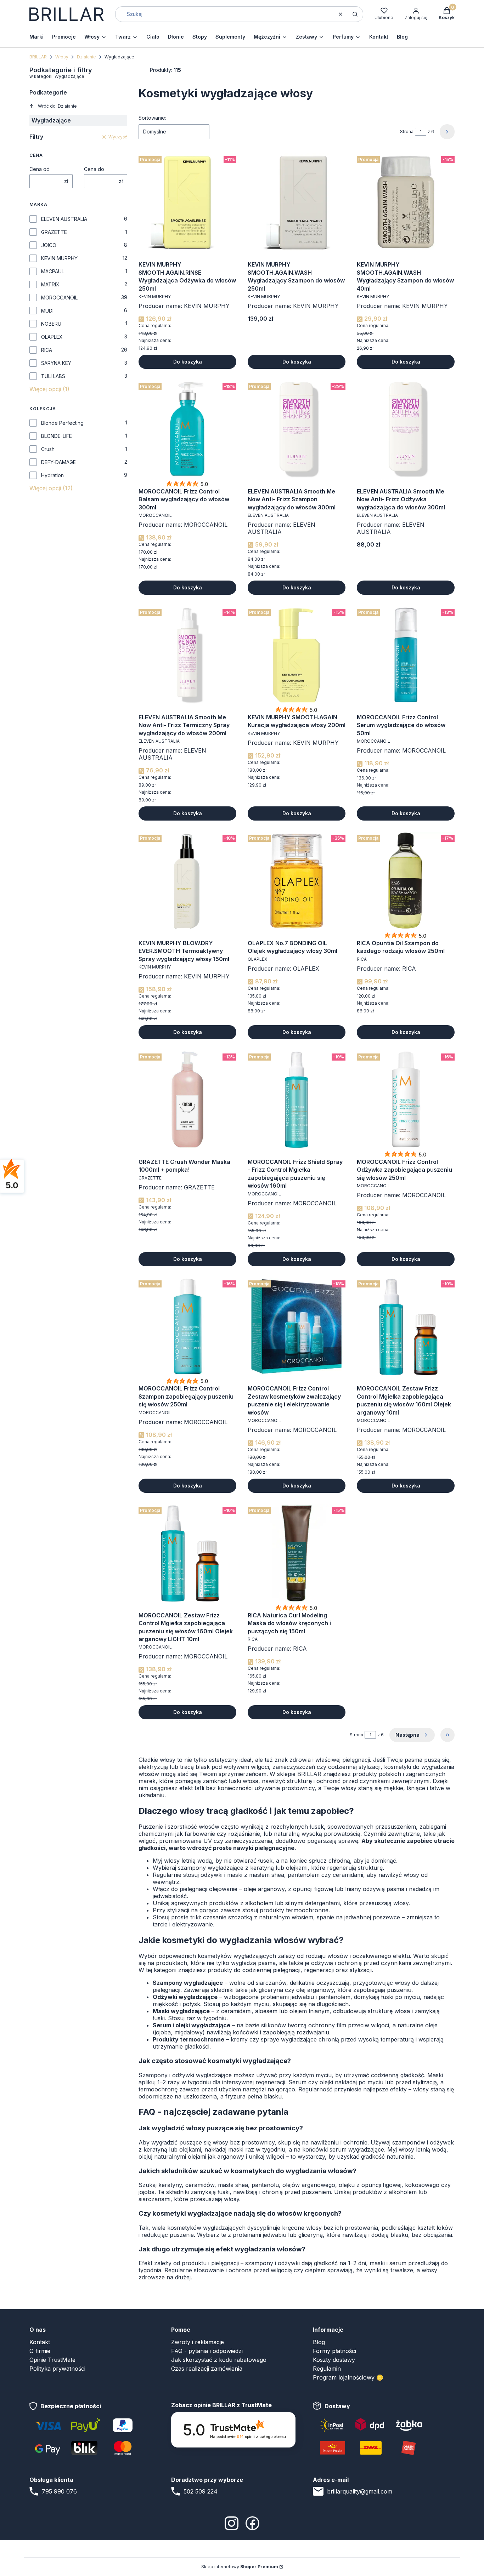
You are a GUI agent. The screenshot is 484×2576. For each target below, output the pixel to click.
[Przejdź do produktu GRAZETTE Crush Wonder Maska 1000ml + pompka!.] (187, 1099)
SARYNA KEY (56, 363)
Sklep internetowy (240, 2567)
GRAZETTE (54, 232)
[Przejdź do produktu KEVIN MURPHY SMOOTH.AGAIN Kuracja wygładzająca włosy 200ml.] (297, 655)
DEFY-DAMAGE (58, 462)
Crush (48, 449)
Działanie (86, 57)
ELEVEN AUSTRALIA (64, 219)
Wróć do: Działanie (57, 106)
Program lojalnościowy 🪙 (348, 2377)
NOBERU (51, 324)
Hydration (52, 475)
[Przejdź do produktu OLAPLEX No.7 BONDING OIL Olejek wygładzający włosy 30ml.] (297, 881)
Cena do (94, 169)
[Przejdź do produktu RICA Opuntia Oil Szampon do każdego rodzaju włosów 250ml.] (406, 881)
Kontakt (40, 2342)
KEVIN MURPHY (59, 258)
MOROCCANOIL (59, 298)
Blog (319, 2342)
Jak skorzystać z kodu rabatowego (219, 2360)
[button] (355, 14)
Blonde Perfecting (62, 423)
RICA (47, 350)
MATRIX (50, 284)
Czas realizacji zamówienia (207, 2369)
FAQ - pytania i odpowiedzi (207, 2351)
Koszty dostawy (334, 2360)
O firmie (40, 2351)
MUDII (48, 311)
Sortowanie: (152, 118)
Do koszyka (188, 362)
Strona (407, 132)
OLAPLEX (52, 337)
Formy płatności (334, 2351)
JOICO (49, 245)
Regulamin (327, 2369)
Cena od (40, 169)
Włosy (62, 57)
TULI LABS (53, 376)
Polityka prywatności (57, 2369)
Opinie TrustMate (52, 2360)
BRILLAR (38, 57)
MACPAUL (53, 271)
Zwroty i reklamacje (198, 2342)
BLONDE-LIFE (57, 436)
